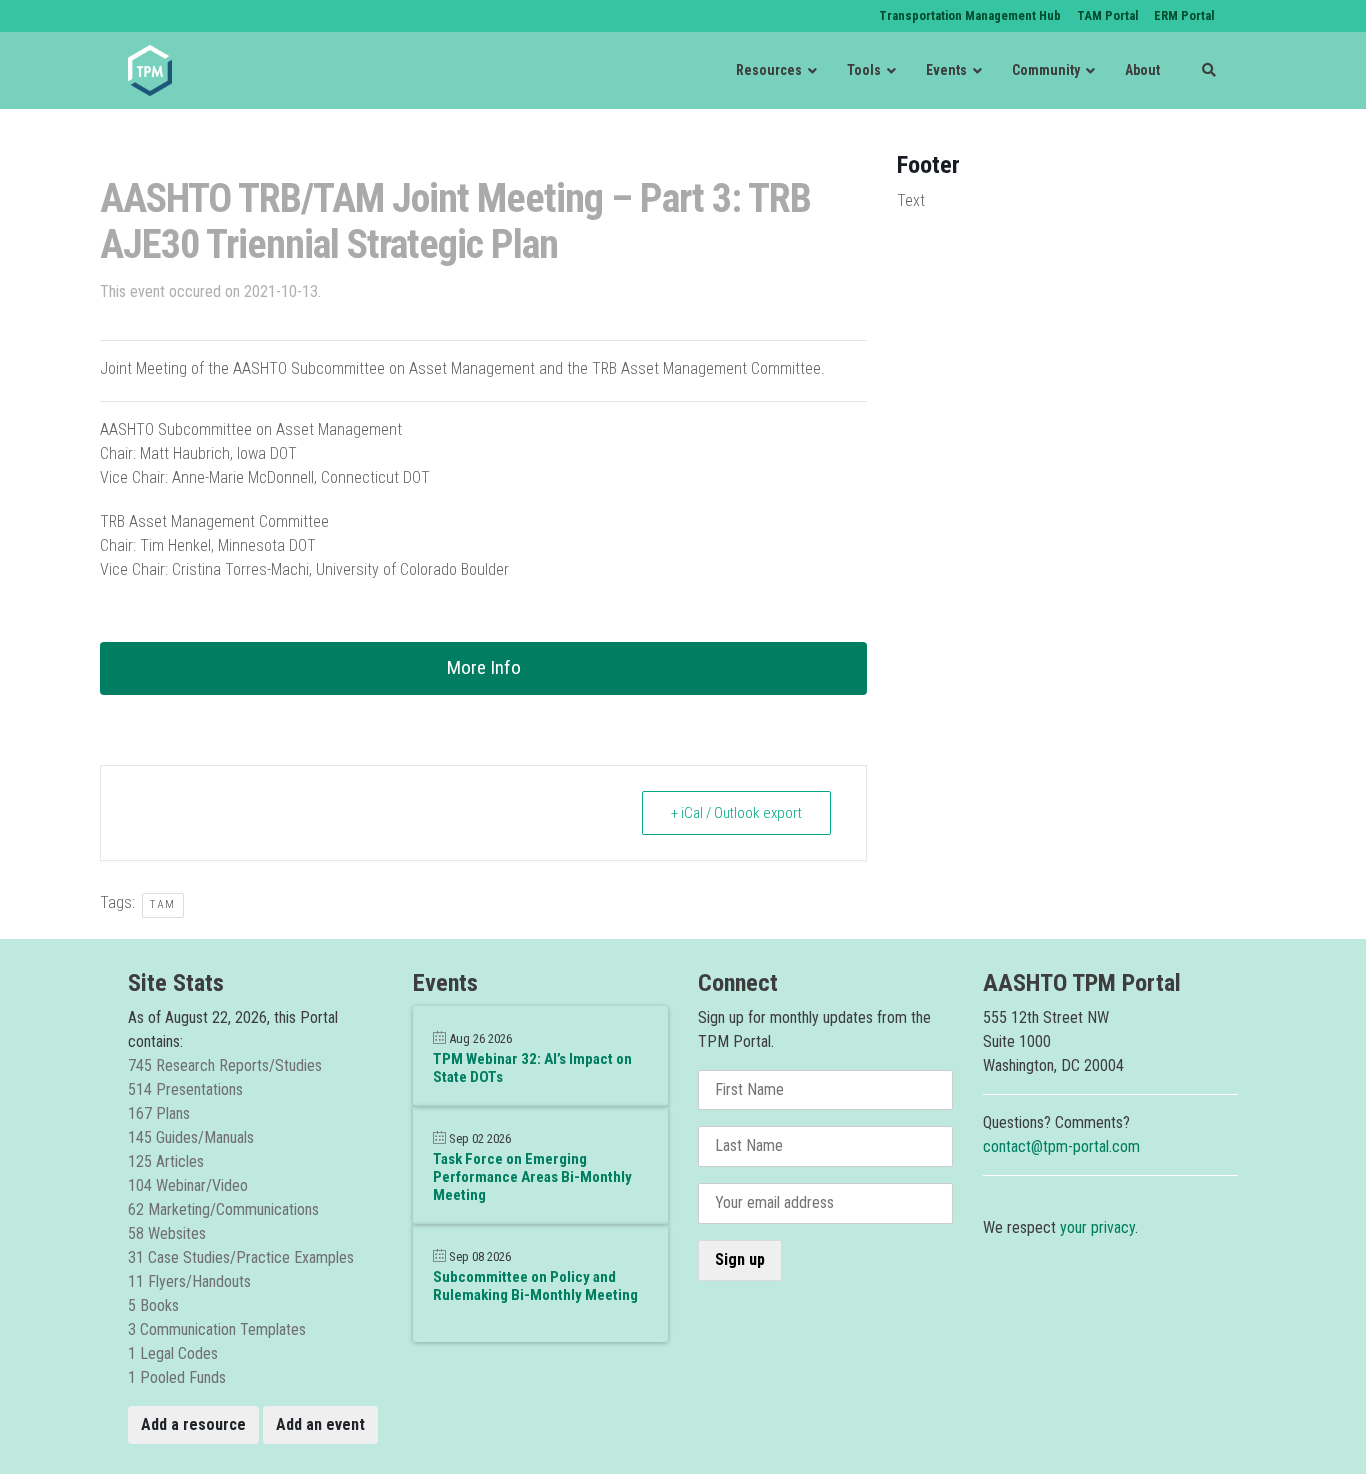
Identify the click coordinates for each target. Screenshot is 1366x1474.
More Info (484, 667)
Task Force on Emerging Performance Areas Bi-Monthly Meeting (532, 1177)
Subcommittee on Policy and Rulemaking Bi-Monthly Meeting (535, 1286)
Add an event (320, 1424)
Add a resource (193, 1424)
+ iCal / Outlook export (736, 813)
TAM (163, 904)
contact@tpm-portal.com (1061, 1146)
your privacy (1097, 1227)
